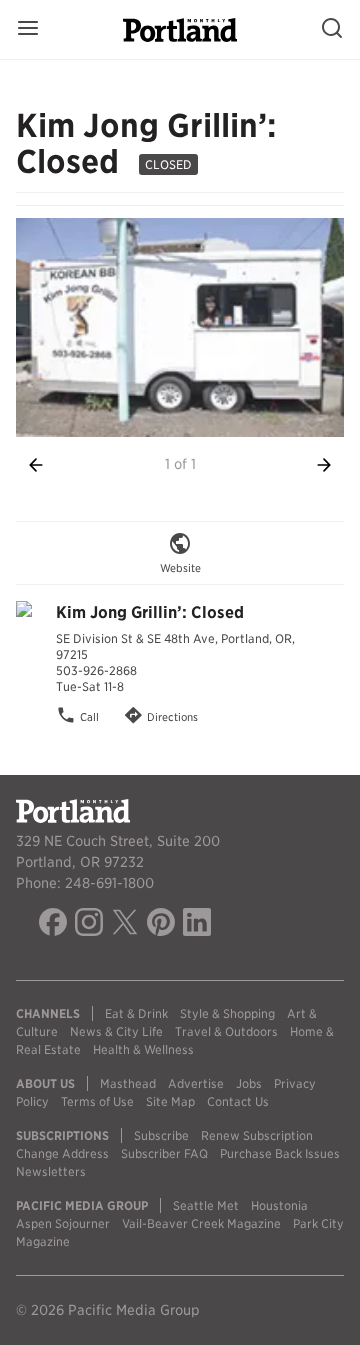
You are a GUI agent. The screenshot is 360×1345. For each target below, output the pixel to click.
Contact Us (238, 1101)
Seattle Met (206, 1205)
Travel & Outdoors (226, 1031)
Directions (172, 717)
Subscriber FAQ (164, 1153)
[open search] (332, 29)
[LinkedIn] (197, 925)
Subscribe (161, 1135)
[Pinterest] (161, 925)
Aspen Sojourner (63, 1223)
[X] (125, 925)
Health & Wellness (143, 1049)
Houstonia (279, 1205)
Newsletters (51, 1171)
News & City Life (116, 1031)
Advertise (196, 1083)
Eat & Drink (136, 1013)
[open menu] (28, 29)
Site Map (170, 1101)
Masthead (128, 1083)
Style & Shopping (227, 1013)
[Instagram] (89, 925)
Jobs (249, 1083)
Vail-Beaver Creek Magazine (201, 1223)
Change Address (62, 1153)
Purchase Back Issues (280, 1153)
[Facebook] (53, 925)
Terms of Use (97, 1101)
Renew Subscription (257, 1135)
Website (180, 568)
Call (89, 717)
